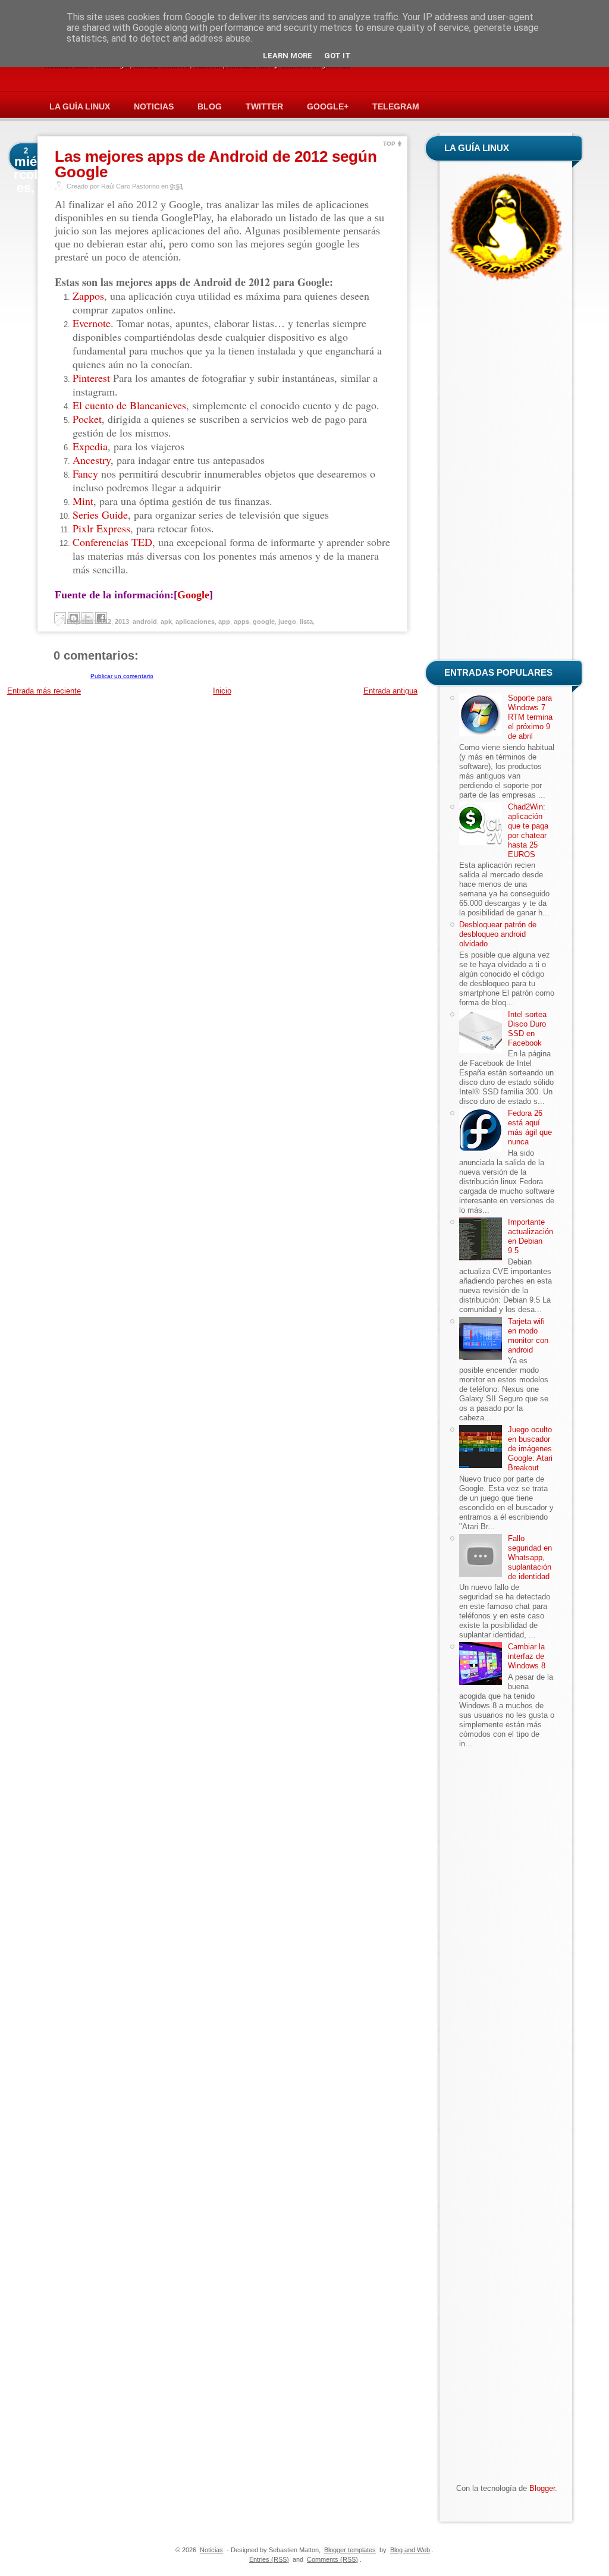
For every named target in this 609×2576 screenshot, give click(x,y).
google (264, 622)
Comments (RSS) (332, 2559)
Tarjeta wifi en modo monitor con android (528, 1336)
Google (193, 595)
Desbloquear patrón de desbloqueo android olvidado (498, 934)
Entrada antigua (390, 691)
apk (166, 622)
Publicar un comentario (122, 676)
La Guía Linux (80, 106)
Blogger (542, 2488)
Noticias (154, 106)
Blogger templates (350, 2550)
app (224, 622)
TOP (389, 144)
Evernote (92, 323)
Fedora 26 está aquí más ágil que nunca (530, 1127)
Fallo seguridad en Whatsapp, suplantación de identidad (530, 1557)
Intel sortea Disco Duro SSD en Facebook (527, 1029)
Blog (210, 106)
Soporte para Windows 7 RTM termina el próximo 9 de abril (530, 717)
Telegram (396, 106)
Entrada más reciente (44, 691)
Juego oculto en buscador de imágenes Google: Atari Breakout (530, 1449)
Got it (338, 56)
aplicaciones (195, 622)
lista (306, 622)
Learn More (288, 56)
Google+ (328, 106)
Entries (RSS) (269, 2559)
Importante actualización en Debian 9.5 (530, 1236)
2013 (122, 622)
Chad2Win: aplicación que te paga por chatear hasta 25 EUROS (528, 831)
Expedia (90, 446)
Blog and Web (410, 2550)
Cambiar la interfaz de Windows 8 (527, 1656)
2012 (104, 622)
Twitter (264, 106)
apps (241, 622)
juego (287, 622)
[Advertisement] (507, 473)
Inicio (222, 691)
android (145, 622)
